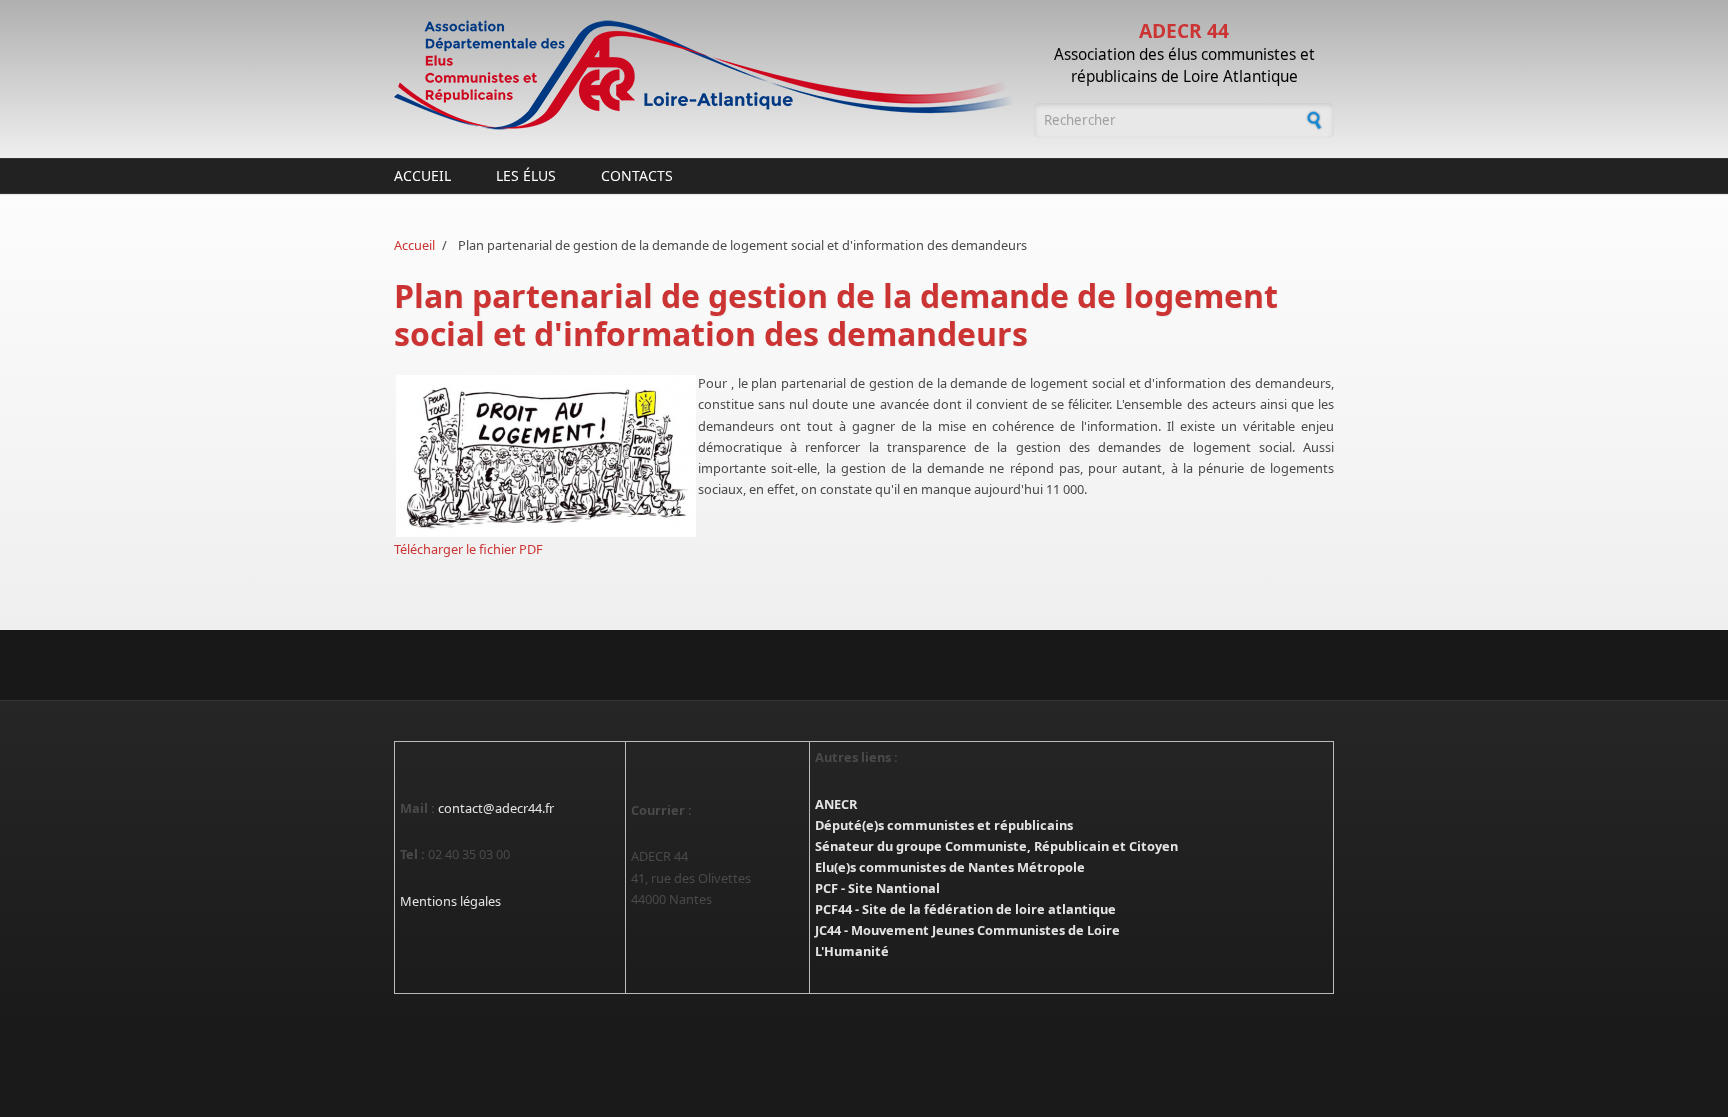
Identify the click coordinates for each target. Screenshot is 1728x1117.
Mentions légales (450, 901)
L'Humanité (852, 951)
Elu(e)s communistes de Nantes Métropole (950, 867)
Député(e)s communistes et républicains (944, 825)
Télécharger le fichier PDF (468, 549)
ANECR (836, 804)
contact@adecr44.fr (496, 808)
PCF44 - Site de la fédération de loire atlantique (965, 909)
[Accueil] (704, 75)
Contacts (637, 175)
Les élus (526, 175)
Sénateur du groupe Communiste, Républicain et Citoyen (996, 846)
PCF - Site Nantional (877, 888)
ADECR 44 (1184, 30)
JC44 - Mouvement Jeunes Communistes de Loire (967, 930)
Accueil (422, 175)
